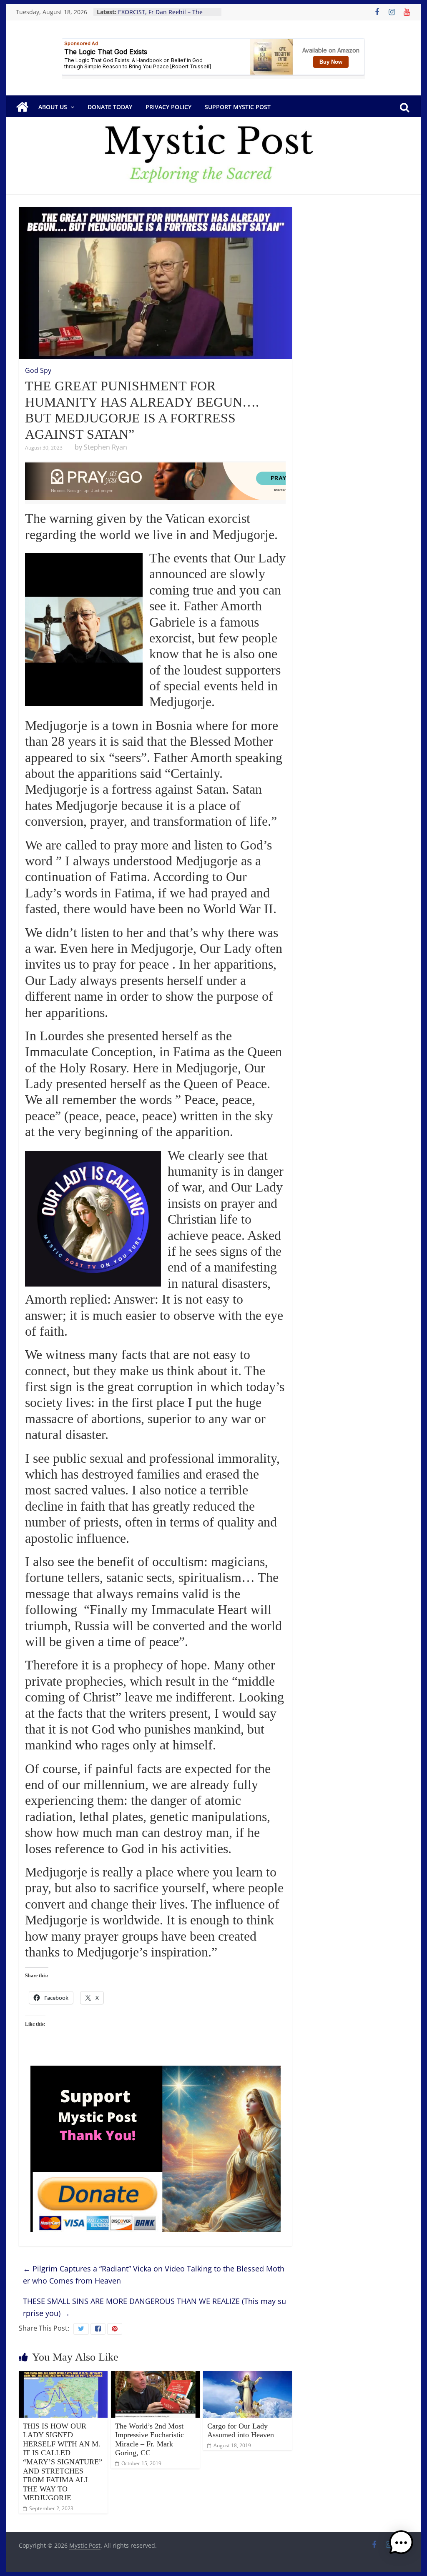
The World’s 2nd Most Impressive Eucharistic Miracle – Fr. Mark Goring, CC (149, 2440)
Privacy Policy (168, 107)
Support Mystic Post (238, 107)
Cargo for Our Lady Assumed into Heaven (241, 2431)
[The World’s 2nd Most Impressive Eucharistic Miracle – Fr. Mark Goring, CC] (155, 2376)
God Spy (38, 370)
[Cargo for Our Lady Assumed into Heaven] (247, 2376)
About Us (53, 107)
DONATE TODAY (110, 107)
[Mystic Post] (22, 107)
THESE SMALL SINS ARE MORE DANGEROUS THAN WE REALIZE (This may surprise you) (154, 2307)
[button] (401, 2546)
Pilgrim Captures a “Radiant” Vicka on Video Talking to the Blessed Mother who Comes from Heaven (154, 2275)
